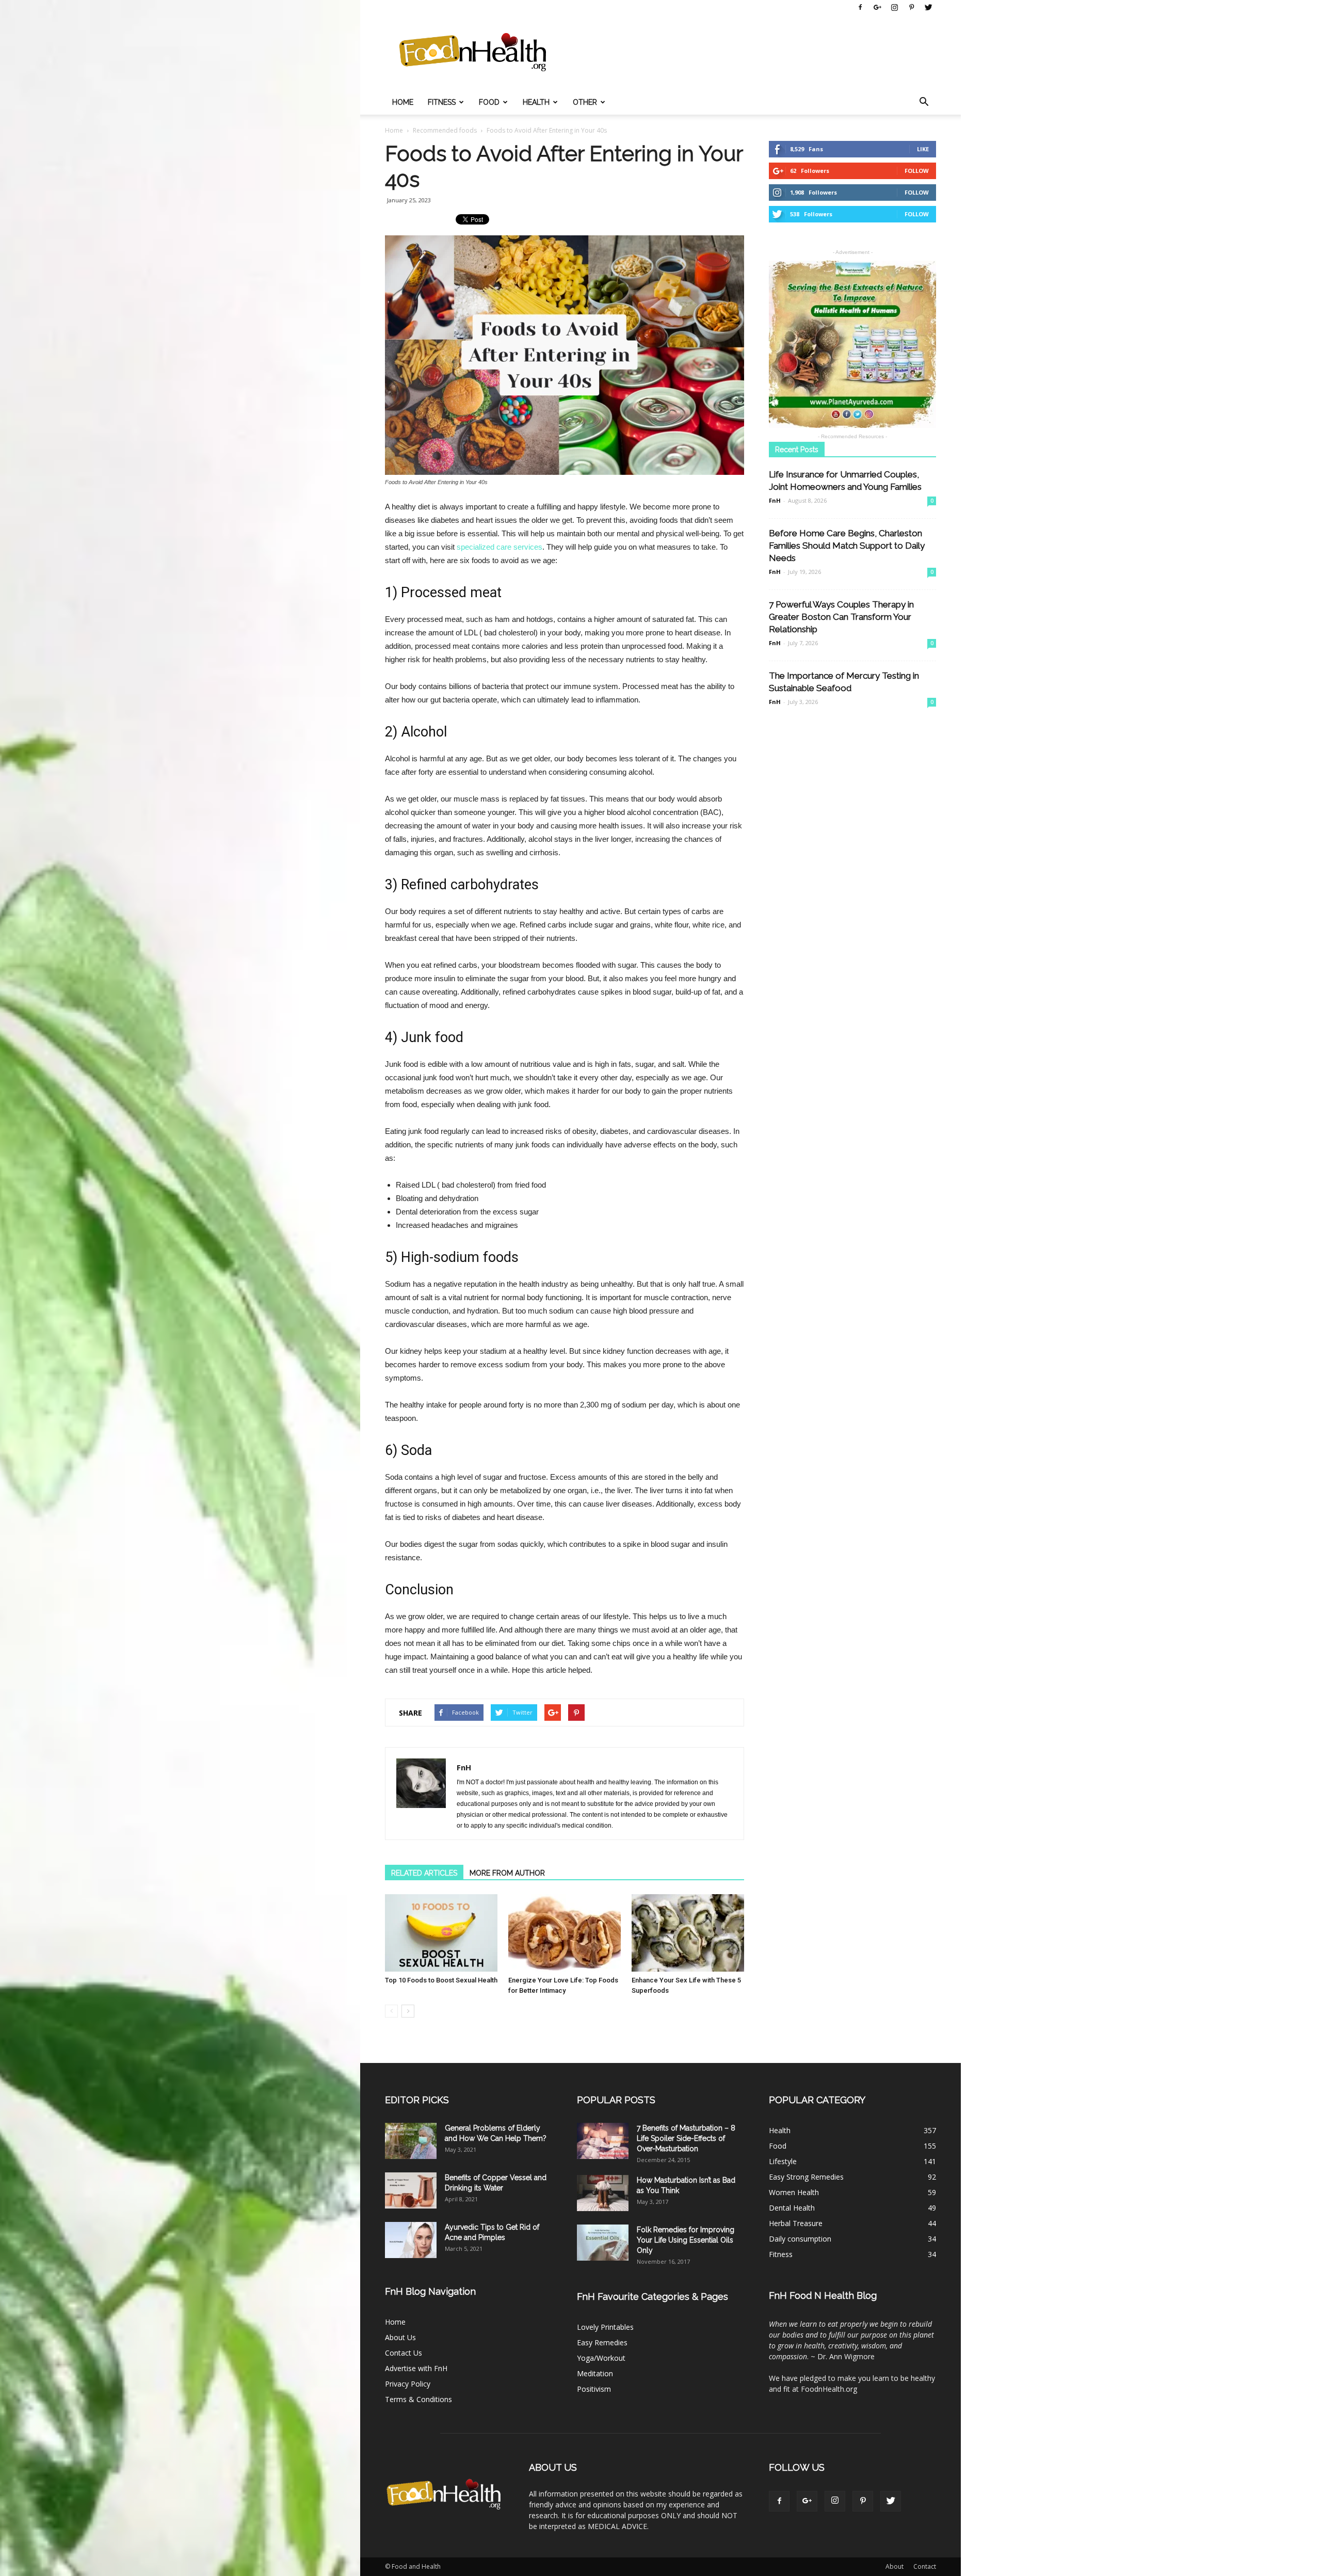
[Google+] (877, 7)
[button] (924, 102)
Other (585, 102)
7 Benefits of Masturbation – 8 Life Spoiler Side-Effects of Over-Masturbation (686, 2138)
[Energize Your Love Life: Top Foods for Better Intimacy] (565, 1933)
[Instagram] (894, 7)
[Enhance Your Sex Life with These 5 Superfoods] (688, 1933)
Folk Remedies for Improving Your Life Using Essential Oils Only (686, 2240)
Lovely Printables (605, 2327)
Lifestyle (783, 2161)
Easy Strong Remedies (806, 2177)
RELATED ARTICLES (424, 1873)
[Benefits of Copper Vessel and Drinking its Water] (411, 2190)
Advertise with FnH (416, 2368)
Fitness (442, 102)
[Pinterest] (911, 7)
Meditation (595, 2373)
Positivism (594, 2389)
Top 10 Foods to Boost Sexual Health (441, 1980)
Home (403, 102)
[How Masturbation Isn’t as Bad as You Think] (603, 2193)
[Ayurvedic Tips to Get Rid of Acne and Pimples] (411, 2240)
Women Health (794, 2192)
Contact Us (404, 2353)
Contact (925, 2566)
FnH (464, 1767)
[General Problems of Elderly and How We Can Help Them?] (411, 2141)
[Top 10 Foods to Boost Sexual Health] (441, 1933)
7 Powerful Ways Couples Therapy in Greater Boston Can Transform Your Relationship (841, 617)
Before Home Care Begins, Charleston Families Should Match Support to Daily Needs (847, 546)
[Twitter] (928, 7)
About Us (400, 2337)
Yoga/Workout (601, 2358)
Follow (917, 171)
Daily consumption (800, 2239)
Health (536, 102)
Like (923, 149)
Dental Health (792, 2208)
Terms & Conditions (418, 2399)
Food (489, 102)
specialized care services (500, 547)
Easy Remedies (602, 2342)
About (895, 2566)
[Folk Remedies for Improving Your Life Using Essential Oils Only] (603, 2243)
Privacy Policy (408, 2384)
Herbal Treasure (796, 2223)
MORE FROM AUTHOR (507, 1873)
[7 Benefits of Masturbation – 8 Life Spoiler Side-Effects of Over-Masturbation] (603, 2141)
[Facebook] (860, 7)
